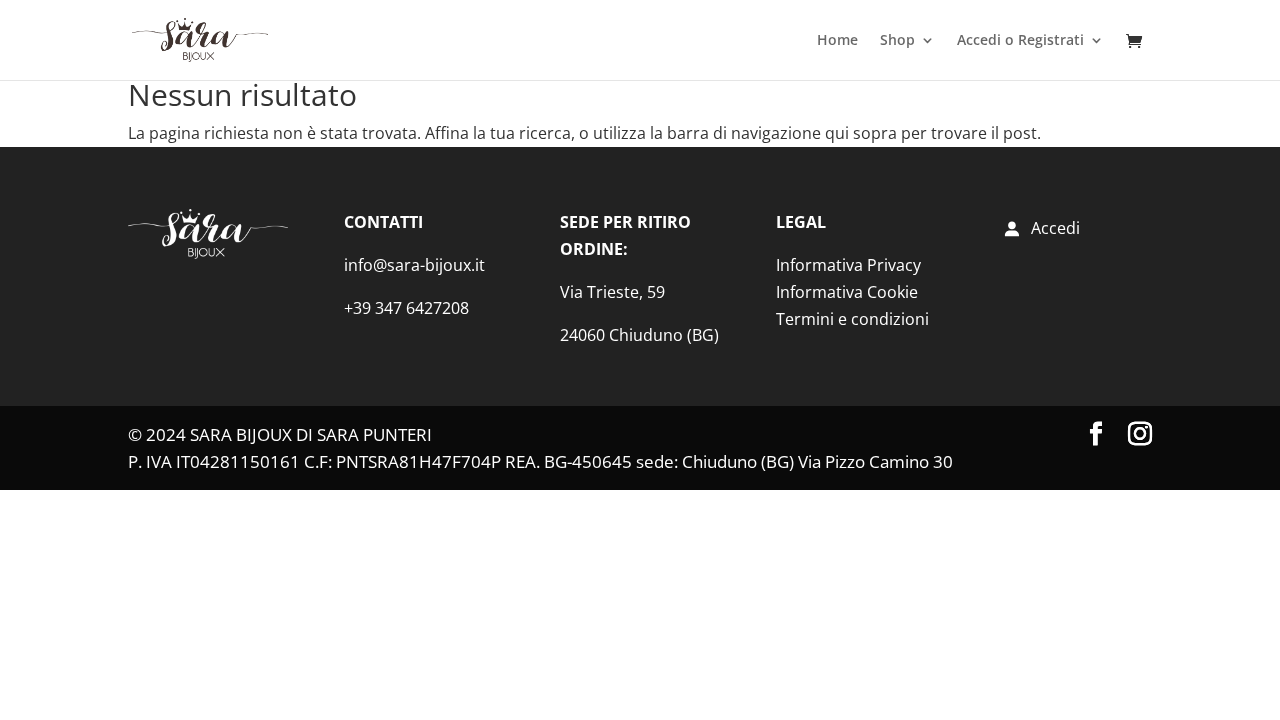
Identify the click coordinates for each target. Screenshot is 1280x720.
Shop (897, 41)
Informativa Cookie (847, 292)
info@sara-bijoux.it (414, 265)
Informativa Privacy (848, 265)
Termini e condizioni (852, 319)
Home (837, 41)
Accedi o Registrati (1020, 41)
